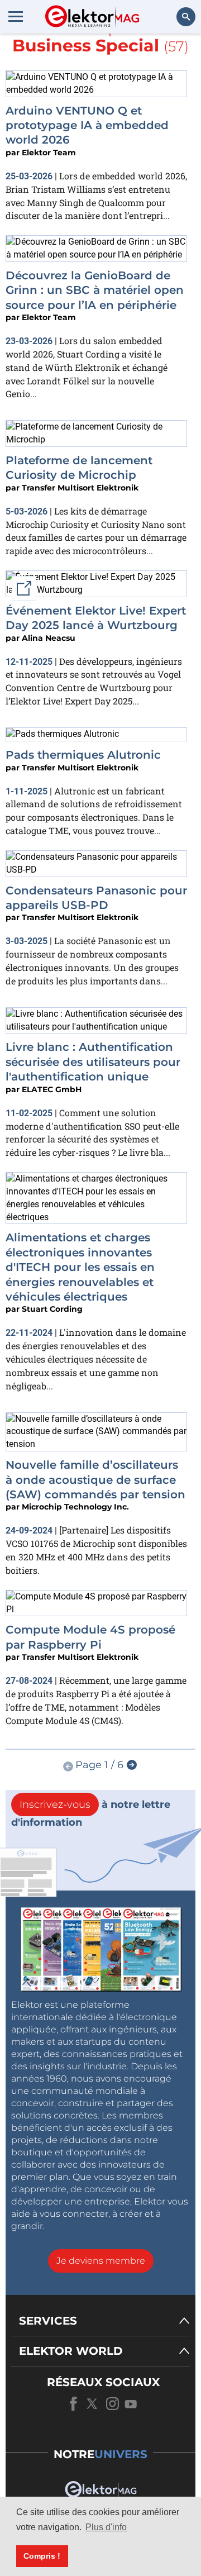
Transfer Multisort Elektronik (80, 488)
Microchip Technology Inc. (75, 1507)
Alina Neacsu (49, 638)
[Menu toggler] (16, 16)
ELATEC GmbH (52, 1089)
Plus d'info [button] (106, 2527)
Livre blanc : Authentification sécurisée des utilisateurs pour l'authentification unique (93, 1062)
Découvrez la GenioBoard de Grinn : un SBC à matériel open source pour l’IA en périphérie (95, 290)
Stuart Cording (52, 1309)
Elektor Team (49, 153)
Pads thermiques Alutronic (83, 755)
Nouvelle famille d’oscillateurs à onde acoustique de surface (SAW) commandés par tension (95, 1480)
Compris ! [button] (42, 2556)
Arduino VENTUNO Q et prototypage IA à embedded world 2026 (87, 125)
